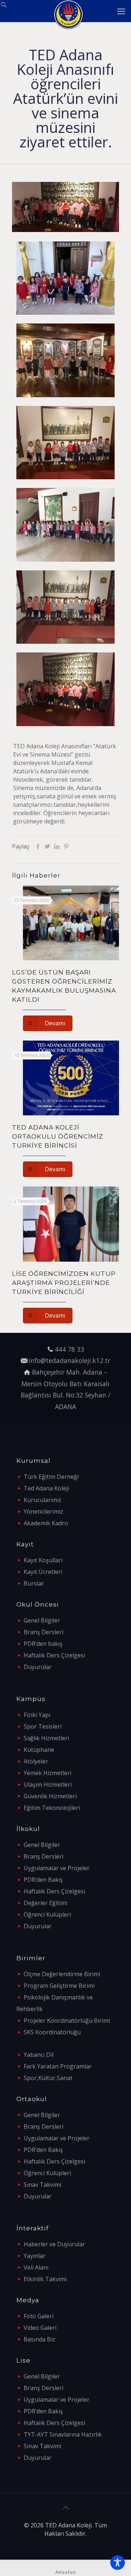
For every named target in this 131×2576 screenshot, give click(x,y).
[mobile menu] (121, 11)
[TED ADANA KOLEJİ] (68, 11)
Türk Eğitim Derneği (51, 1477)
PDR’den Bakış (43, 1880)
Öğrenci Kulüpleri (47, 1914)
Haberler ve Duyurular (54, 2244)
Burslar (34, 1583)
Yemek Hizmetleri (47, 1773)
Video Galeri (40, 2328)
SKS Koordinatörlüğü (52, 2032)
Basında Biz (39, 2339)
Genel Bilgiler (42, 1620)
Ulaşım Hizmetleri (48, 1785)
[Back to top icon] (65, 2508)
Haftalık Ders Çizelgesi (54, 1655)
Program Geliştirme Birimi (59, 1986)
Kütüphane (39, 1750)
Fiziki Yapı (37, 1715)
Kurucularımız (43, 1500)
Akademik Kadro (46, 1523)
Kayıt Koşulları (43, 1560)
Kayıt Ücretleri (43, 1572)
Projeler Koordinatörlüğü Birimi (67, 2020)
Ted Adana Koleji (46, 1488)
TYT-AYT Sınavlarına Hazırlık (63, 2434)
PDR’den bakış (43, 1644)
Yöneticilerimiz (43, 1511)
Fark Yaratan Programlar (58, 2066)
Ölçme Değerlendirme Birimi (62, 1974)
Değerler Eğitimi (45, 1903)
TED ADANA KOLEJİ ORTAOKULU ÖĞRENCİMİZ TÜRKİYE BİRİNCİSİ (58, 1136)
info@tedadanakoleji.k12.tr (70, 1360)
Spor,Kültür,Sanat (48, 2078)
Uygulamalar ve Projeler (57, 1868)
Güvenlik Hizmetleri (50, 1796)
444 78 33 (70, 1349)
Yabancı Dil (39, 2055)
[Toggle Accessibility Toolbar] (118, 2563)
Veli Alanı (36, 2267)
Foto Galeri (39, 2316)
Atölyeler (36, 1761)
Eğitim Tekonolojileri (52, 1808)
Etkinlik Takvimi (45, 2279)
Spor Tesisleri (43, 1726)
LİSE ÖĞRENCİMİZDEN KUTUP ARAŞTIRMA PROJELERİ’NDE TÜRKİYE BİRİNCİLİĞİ (64, 1283)
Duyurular (38, 1667)
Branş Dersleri (43, 1632)
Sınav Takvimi (42, 2185)
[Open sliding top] (8, 8)
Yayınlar (35, 2256)
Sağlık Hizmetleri (46, 1738)
